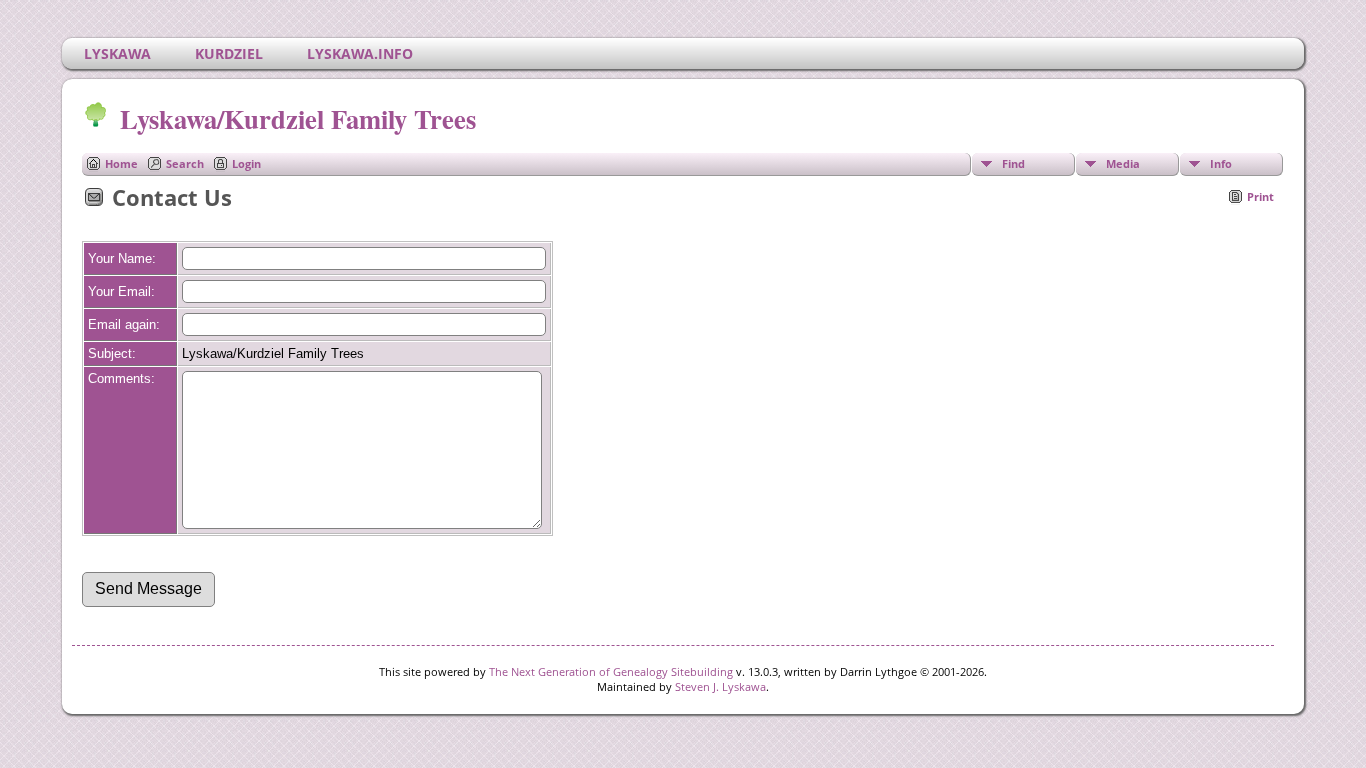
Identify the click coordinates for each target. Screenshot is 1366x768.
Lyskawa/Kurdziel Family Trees (298, 118)
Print (1260, 196)
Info (1221, 163)
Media (1123, 163)
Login (246, 163)
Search (185, 163)
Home (121, 163)
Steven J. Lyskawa (720, 686)
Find (1013, 163)
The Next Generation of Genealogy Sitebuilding (611, 671)
